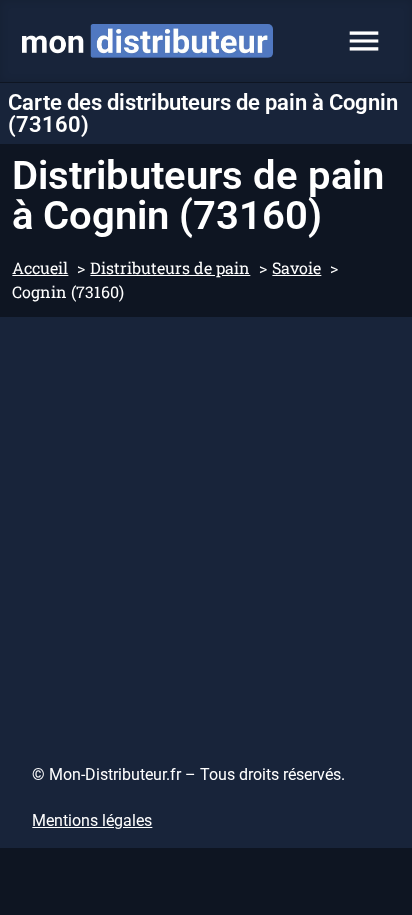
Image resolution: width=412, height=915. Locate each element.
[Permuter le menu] (364, 41)
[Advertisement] (206, 533)
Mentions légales (92, 820)
